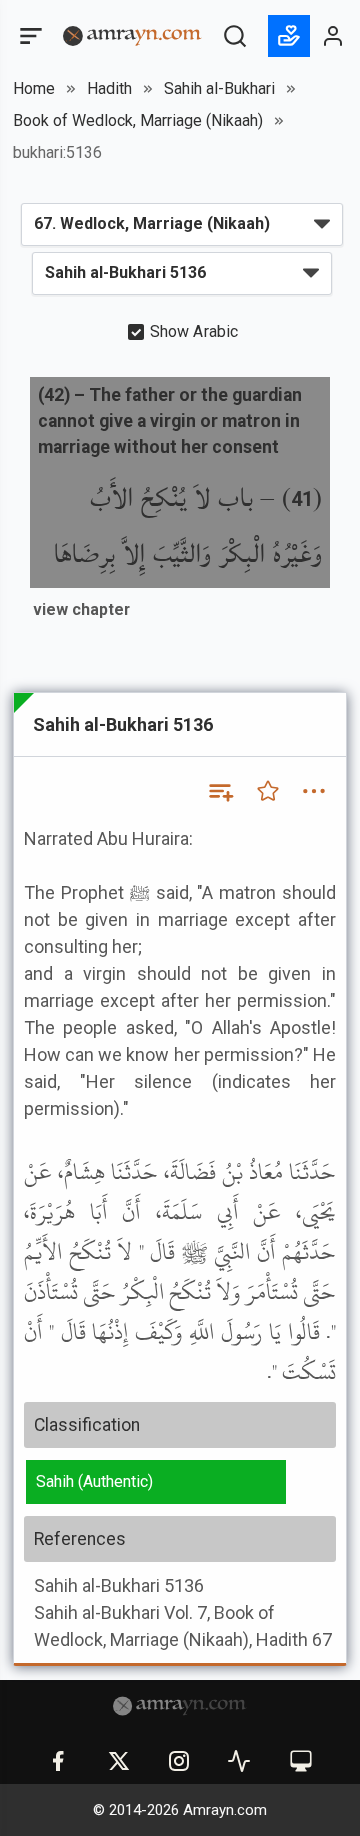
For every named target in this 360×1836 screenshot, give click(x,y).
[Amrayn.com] (132, 34)
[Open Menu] (29, 36)
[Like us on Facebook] (58, 1761)
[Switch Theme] (301, 1761)
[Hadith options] (314, 791)
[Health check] (239, 1761)
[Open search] (235, 36)
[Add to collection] (220, 791)
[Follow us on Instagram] (179, 1761)
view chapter (81, 609)
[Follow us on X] (119, 1761)
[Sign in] (334, 36)
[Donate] (289, 36)
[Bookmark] (268, 791)
